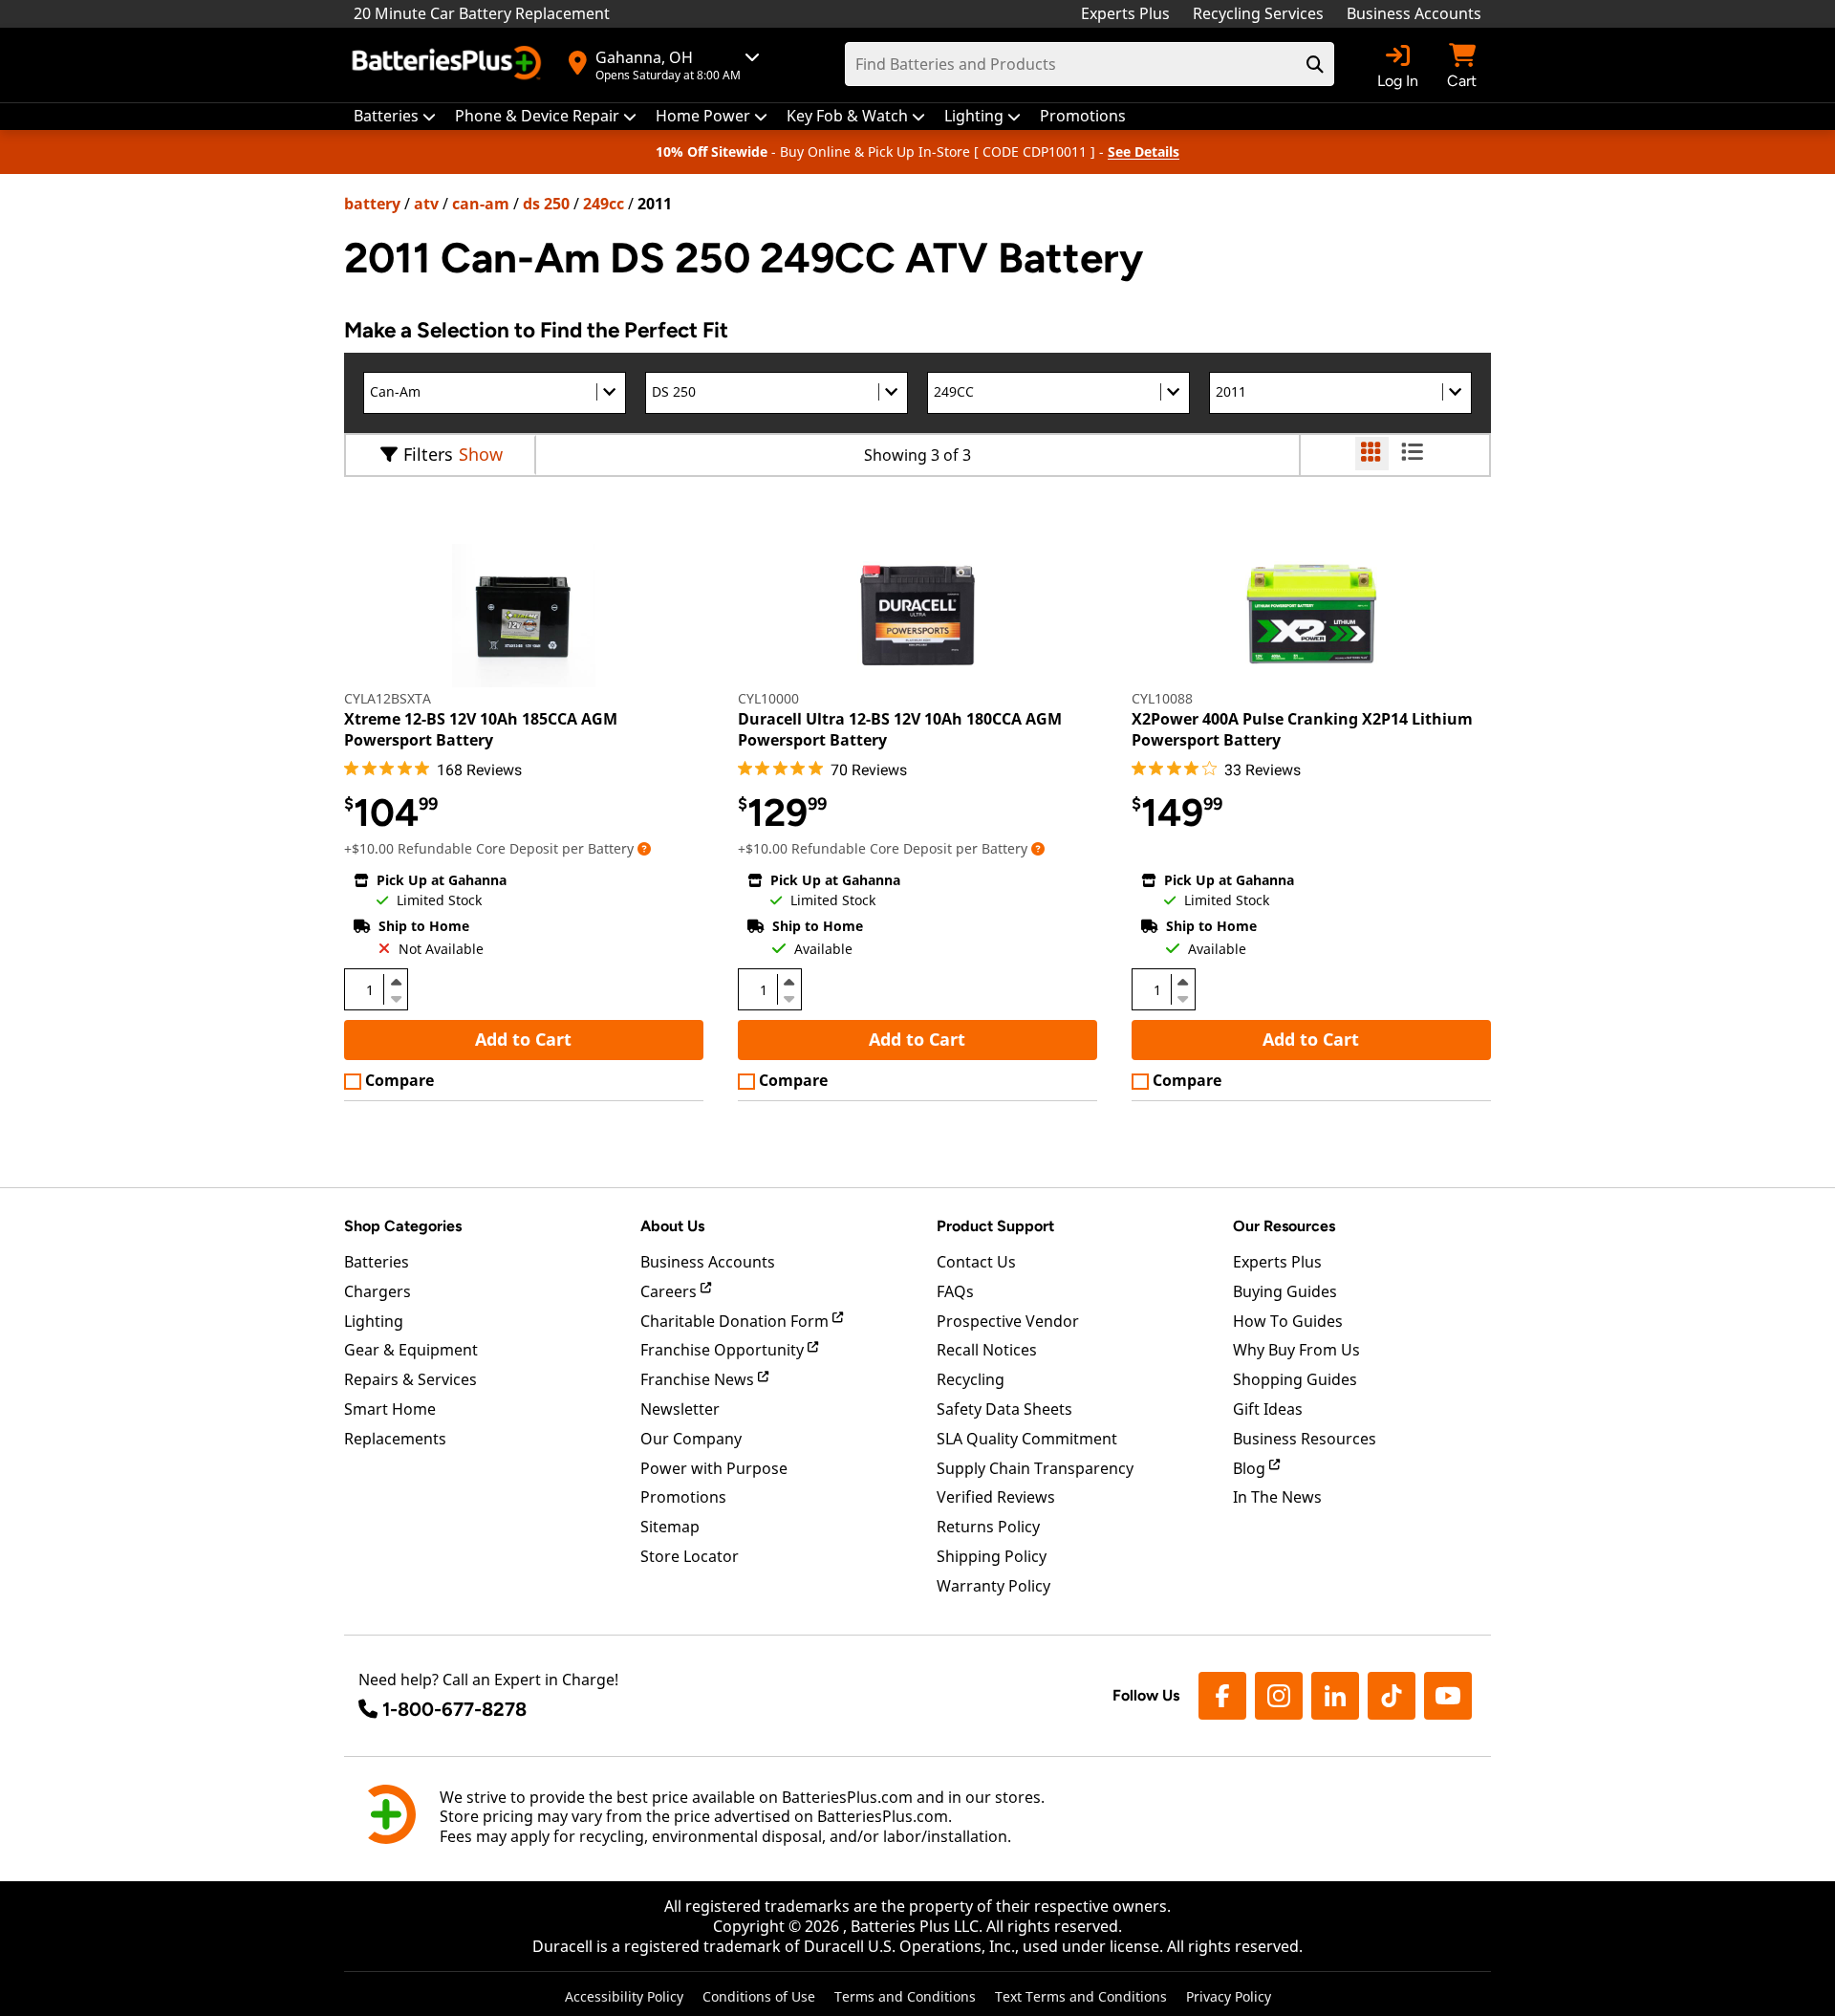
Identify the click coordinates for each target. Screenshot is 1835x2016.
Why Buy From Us (1296, 1350)
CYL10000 (768, 698)
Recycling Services (1258, 13)
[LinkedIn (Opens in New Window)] (1335, 1696)
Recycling (971, 1379)
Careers (670, 1291)
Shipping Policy (992, 1556)
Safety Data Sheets (1004, 1409)
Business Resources (1305, 1439)
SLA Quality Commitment (1027, 1439)
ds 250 (546, 204)
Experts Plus (1125, 13)
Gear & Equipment (411, 1350)
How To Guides (1288, 1321)
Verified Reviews (996, 1497)
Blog (1251, 1468)
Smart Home (390, 1409)
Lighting (374, 1321)
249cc (604, 204)
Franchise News (699, 1379)
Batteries (377, 1262)
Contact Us (976, 1262)
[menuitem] (395, 116)
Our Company (691, 1439)
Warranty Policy (993, 1586)
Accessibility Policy (624, 1996)
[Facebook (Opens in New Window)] (1222, 1696)
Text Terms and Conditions (1081, 1996)
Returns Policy (988, 1527)
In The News (1277, 1497)
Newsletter (680, 1409)
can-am (481, 204)
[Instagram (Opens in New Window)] (1279, 1696)
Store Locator (690, 1556)
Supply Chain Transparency (1035, 1468)
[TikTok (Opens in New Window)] (1392, 1696)
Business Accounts (1414, 13)
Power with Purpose (714, 1468)
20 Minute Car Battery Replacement (482, 13)
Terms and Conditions (905, 1996)
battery (372, 204)
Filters (428, 454)
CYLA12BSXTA (388, 698)
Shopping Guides (1295, 1379)
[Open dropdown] (644, 848)
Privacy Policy (1229, 1996)
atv (426, 204)
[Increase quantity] (396, 982)
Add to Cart (523, 1039)
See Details (1144, 152)
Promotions (683, 1497)
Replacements (395, 1439)
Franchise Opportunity (724, 1350)
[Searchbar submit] (1315, 64)
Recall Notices (987, 1350)
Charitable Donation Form (736, 1321)
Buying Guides (1285, 1291)
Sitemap (670, 1527)
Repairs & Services (410, 1379)
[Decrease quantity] (396, 997)
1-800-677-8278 (454, 1709)
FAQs (955, 1291)
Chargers (378, 1291)
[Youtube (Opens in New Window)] (1448, 1696)
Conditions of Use (759, 1996)
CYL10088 (1162, 698)
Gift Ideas (1268, 1409)
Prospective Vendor (1008, 1321)
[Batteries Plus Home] (449, 65)
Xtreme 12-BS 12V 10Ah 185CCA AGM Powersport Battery (481, 729)
